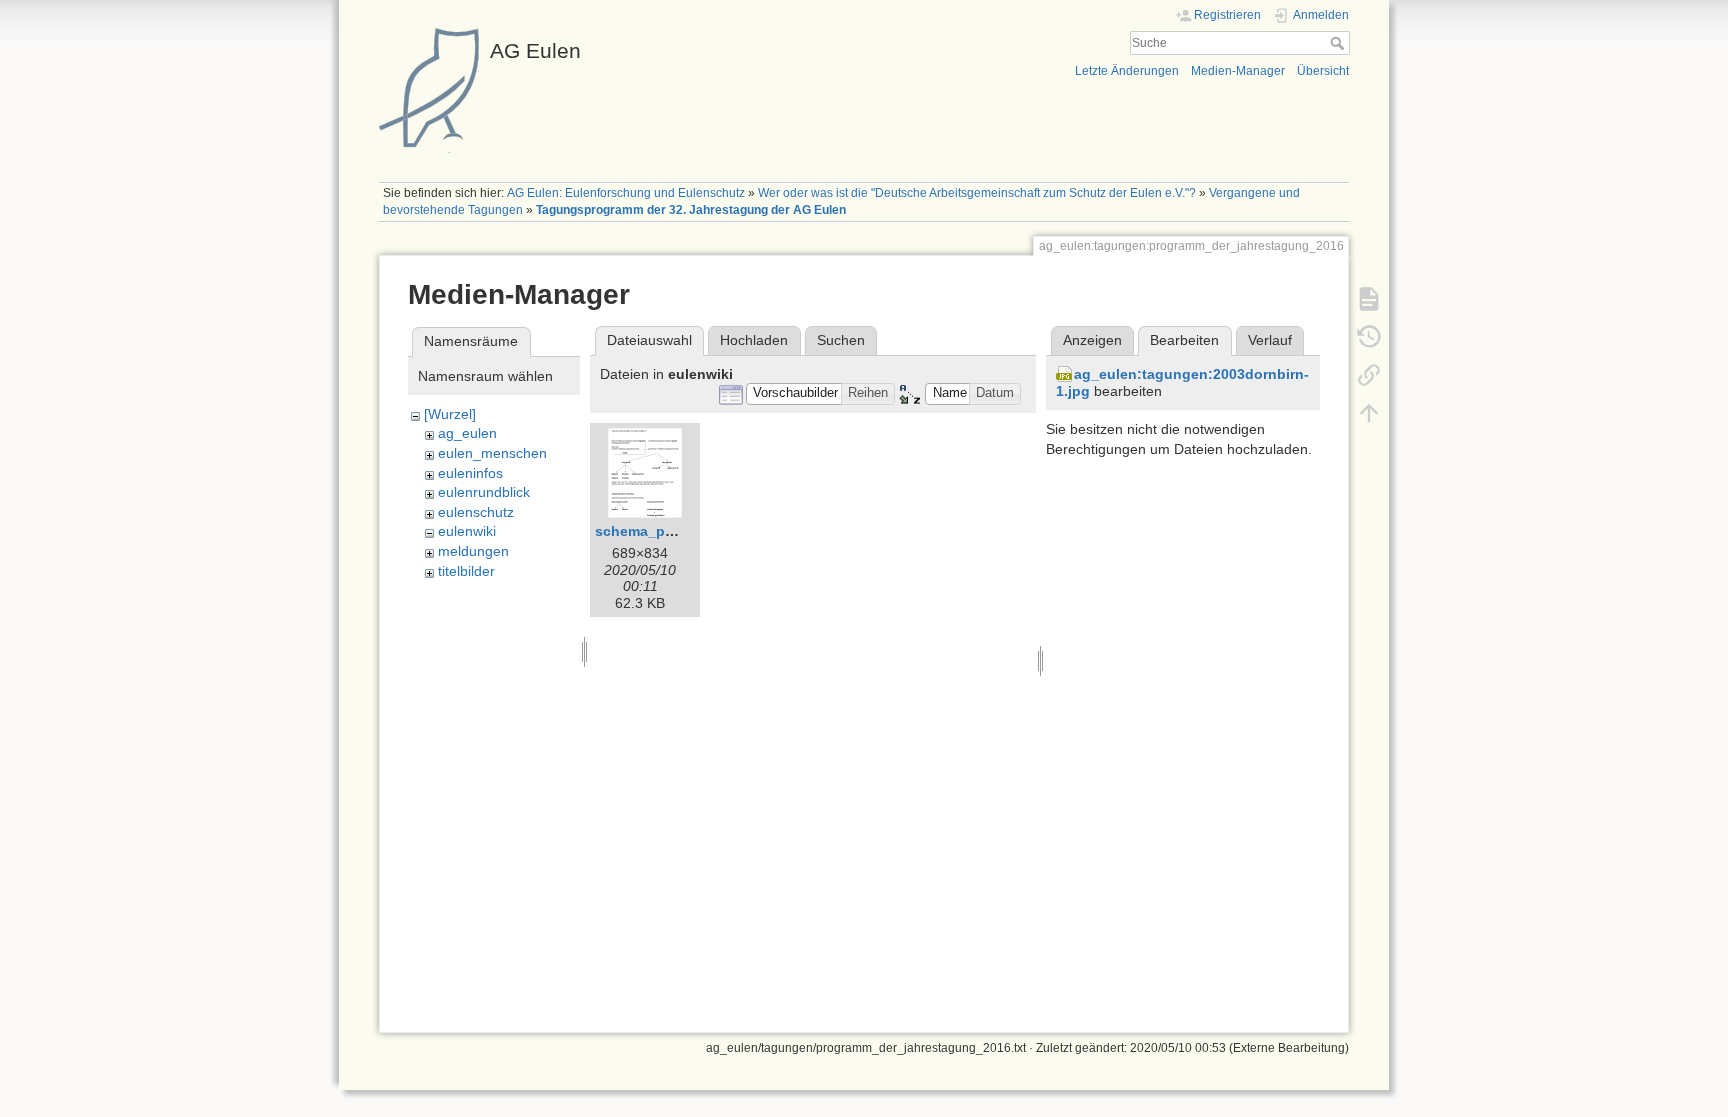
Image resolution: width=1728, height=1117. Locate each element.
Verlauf (1270, 340)
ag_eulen (467, 433)
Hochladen (754, 340)
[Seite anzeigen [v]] (1369, 298)
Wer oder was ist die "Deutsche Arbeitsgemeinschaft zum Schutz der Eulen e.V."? (977, 193)
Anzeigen (1092, 340)
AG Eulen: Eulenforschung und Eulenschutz (626, 193)
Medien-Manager (1238, 71)
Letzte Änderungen (1127, 71)
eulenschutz (476, 512)
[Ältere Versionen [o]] (1369, 336)
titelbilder (466, 571)
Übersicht (1323, 71)
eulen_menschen (492, 453)
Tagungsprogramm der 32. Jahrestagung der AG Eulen (691, 210)
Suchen (841, 340)
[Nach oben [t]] (1369, 412)
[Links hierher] (1369, 374)
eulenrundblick (484, 492)
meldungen (473, 551)
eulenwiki (467, 531)
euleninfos (470, 473)
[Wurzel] (450, 414)
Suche (1339, 43)
